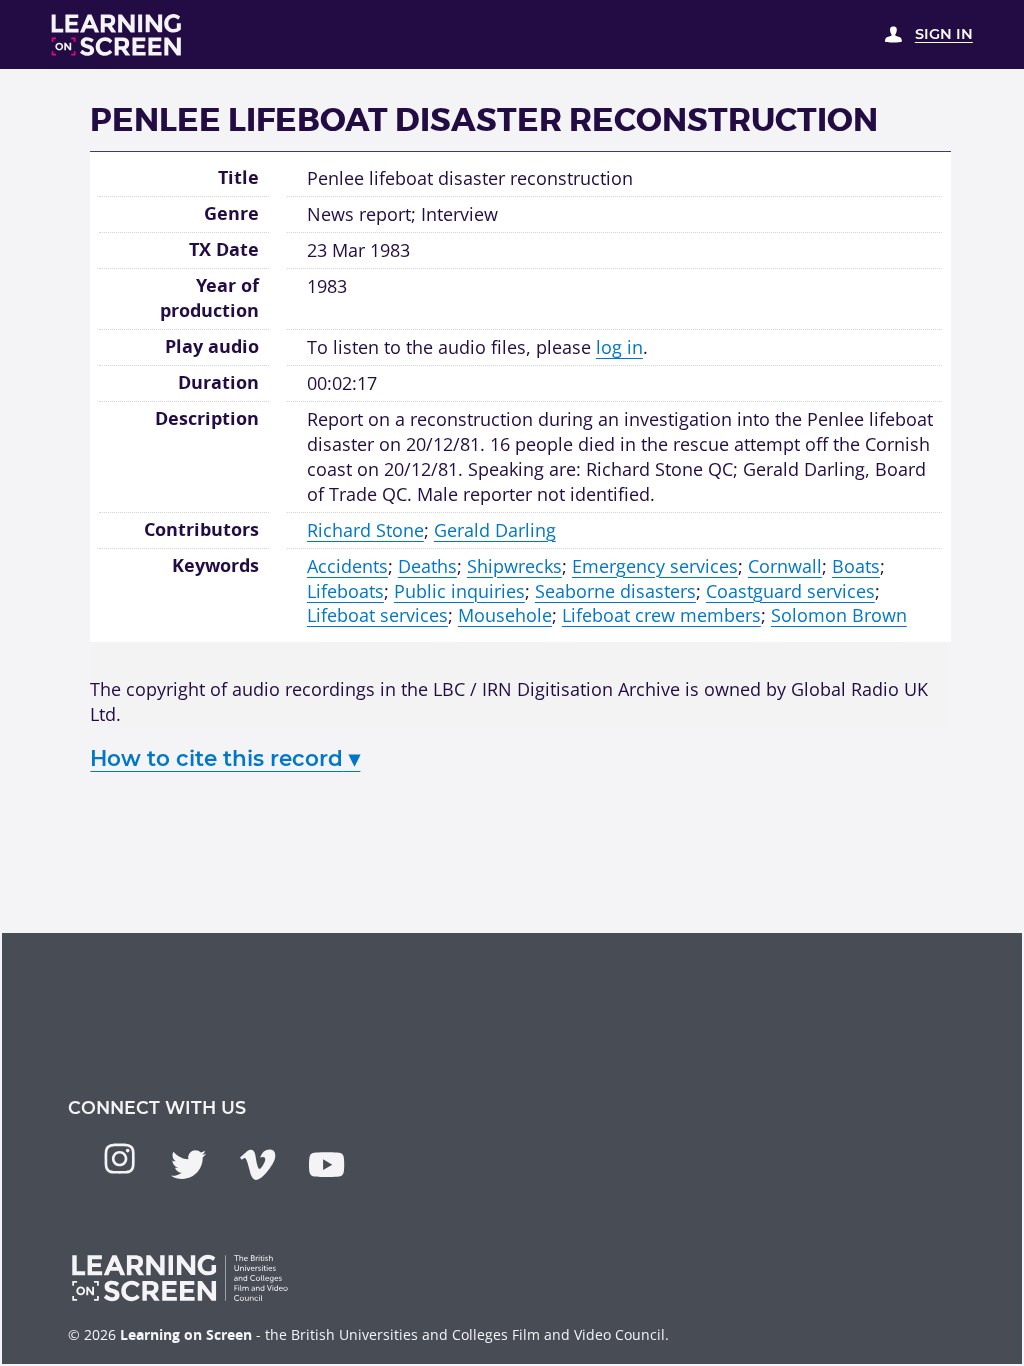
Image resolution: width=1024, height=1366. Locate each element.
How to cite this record (225, 758)
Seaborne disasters (615, 591)
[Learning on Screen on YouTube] (326, 1164)
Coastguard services (790, 591)
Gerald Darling (495, 530)
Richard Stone (365, 530)
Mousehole (505, 615)
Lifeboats (345, 591)
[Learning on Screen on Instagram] (119, 1158)
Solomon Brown (839, 615)
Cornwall (785, 566)
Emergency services (655, 566)
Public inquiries (459, 591)
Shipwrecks (514, 566)
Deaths (427, 566)
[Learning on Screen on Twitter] (188, 1164)
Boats (856, 566)
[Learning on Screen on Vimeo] (257, 1164)
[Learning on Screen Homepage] (117, 35)
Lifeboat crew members (661, 615)
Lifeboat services (377, 615)
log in (619, 347)
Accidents (347, 566)
